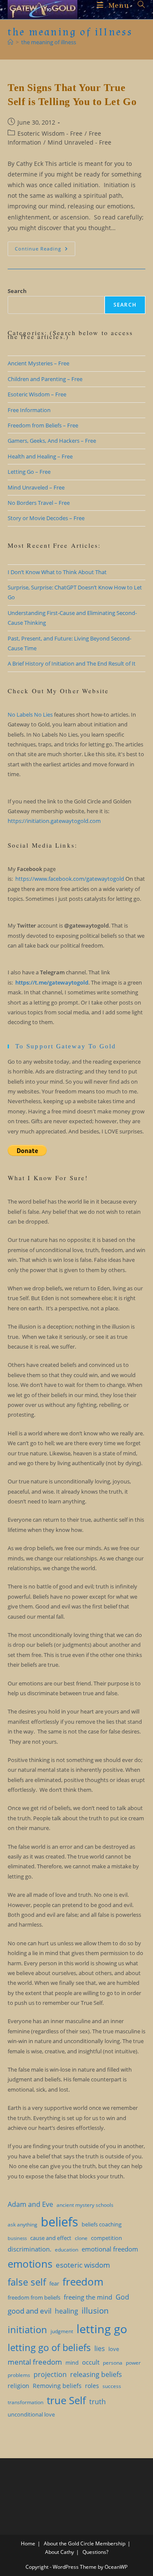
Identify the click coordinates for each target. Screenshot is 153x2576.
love (114, 2349)
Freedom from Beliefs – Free (43, 425)
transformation (25, 2402)
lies (100, 2348)
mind (72, 2363)
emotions (30, 2264)
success (112, 2386)
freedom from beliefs (34, 2297)
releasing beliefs (96, 2374)
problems (19, 2375)
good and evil (30, 2311)
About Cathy (59, 2552)
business (17, 2238)
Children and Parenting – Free (45, 379)
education (67, 2250)
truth (98, 2402)
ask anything (23, 2224)
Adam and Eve (30, 2204)
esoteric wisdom (83, 2265)
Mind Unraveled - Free (79, 142)
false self (27, 2282)
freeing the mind (88, 2297)
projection (50, 2374)
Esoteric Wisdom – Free (37, 394)
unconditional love (31, 2414)
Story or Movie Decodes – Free (46, 518)
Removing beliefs (57, 2386)
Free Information (29, 410)
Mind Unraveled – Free (36, 487)
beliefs (59, 2222)
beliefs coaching (102, 2224)
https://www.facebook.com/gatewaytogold (70, 879)
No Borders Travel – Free (39, 503)
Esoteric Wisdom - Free (50, 133)
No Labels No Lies (30, 714)
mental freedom (35, 2362)
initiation (27, 2329)
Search (17, 291)
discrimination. (30, 2249)
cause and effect (51, 2238)
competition (106, 2238)
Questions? (95, 2552)
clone (81, 2238)
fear (54, 2283)
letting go (102, 2329)
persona (113, 2363)
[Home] (10, 42)
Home (28, 2543)
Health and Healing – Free (40, 456)
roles (92, 2386)
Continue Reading (45, 250)
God (122, 2297)
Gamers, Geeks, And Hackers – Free (52, 441)
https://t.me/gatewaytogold (52, 982)
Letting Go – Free (29, 472)
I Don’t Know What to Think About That (57, 572)
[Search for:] (138, 5)
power (133, 2363)
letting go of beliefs (49, 2347)
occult (91, 2362)
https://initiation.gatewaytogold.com (54, 821)
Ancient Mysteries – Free (38, 363)
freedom (83, 2282)
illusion (95, 2310)
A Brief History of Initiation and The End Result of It (72, 663)
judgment (62, 2331)
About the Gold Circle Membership (85, 2543)
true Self (66, 2400)
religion (18, 2386)
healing (67, 2311)
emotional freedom (110, 2249)
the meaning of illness (49, 42)
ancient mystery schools (85, 2205)
